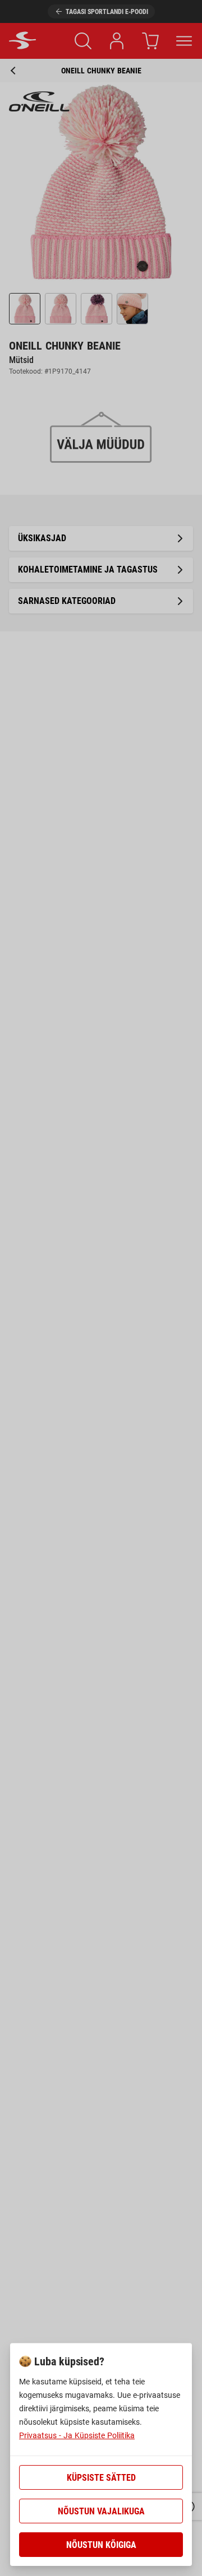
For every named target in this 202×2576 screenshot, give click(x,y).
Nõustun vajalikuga (101, 2511)
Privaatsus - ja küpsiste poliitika (77, 2435)
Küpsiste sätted (101, 2478)
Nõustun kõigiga (101, 2545)
